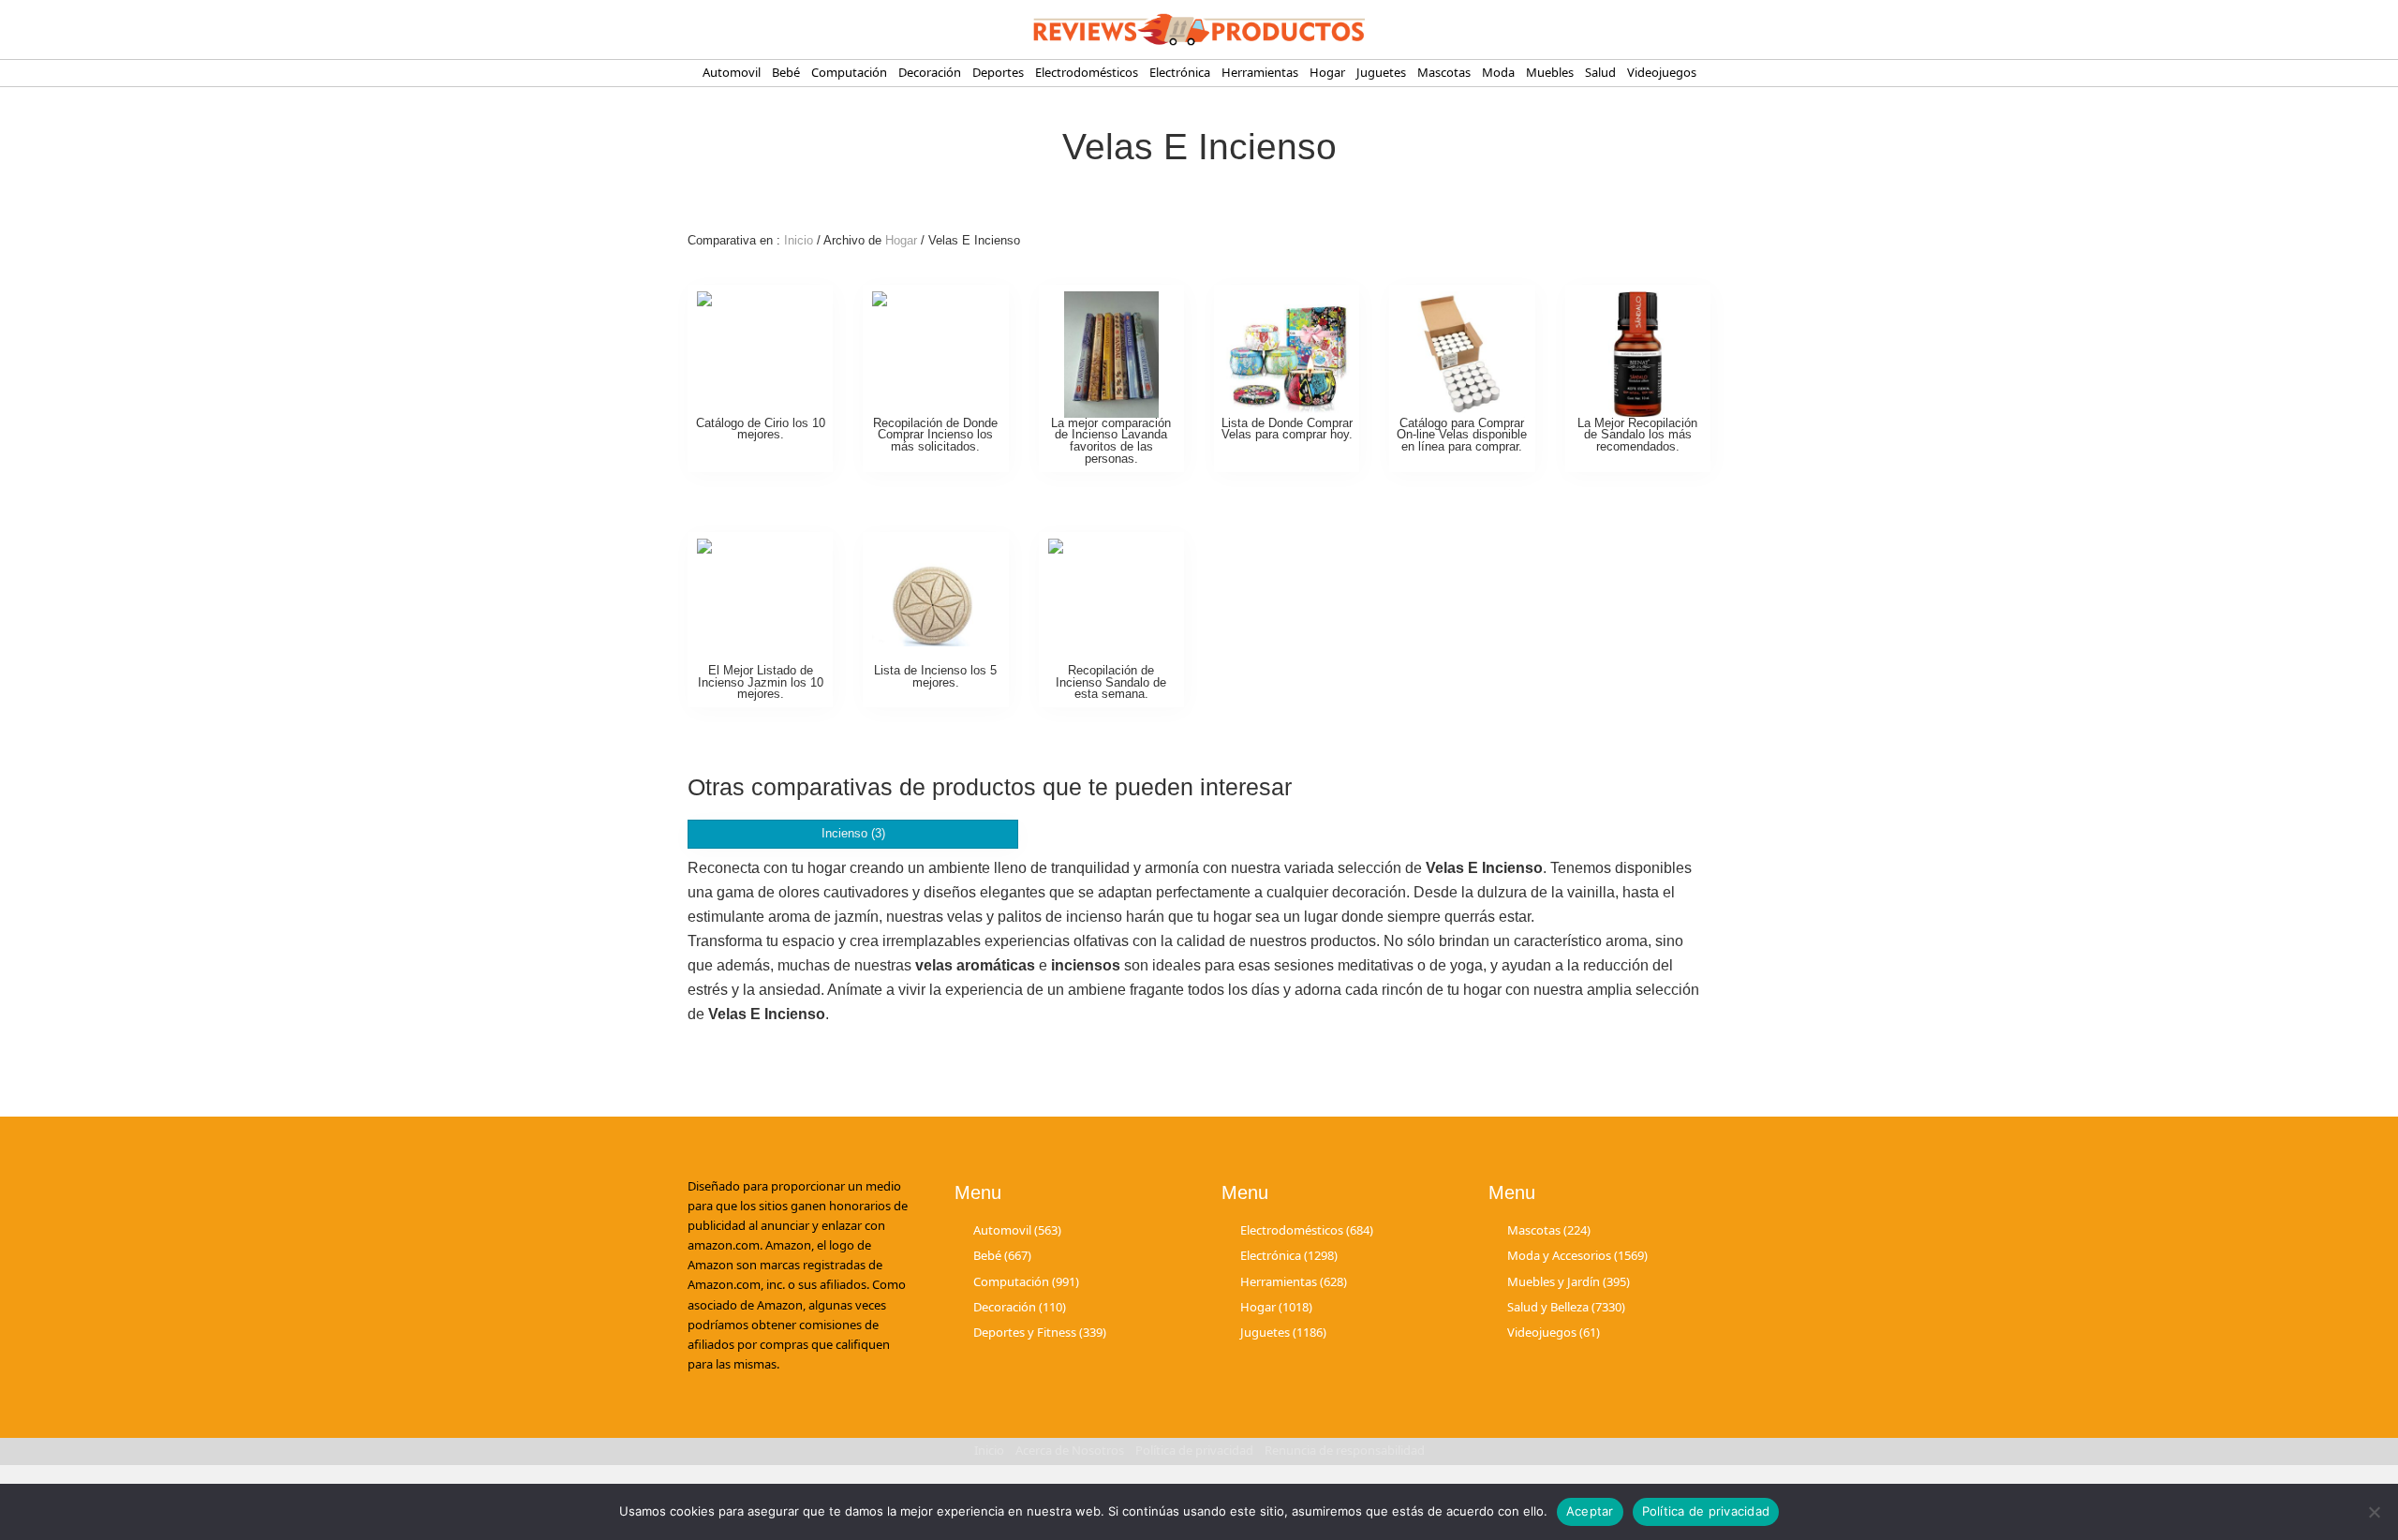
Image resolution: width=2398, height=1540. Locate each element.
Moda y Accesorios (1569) (1577, 1255)
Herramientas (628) (1294, 1281)
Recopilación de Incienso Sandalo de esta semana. (1111, 682)
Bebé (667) (1002, 1255)
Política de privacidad (1706, 1511)
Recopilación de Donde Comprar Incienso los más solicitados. (935, 435)
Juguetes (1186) (1283, 1332)
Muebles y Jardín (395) (1569, 1281)
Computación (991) (1026, 1281)
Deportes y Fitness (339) (1040, 1332)
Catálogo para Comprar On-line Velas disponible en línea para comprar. (1462, 435)
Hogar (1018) (1276, 1307)
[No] (2375, 1512)
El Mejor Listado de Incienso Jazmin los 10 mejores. (761, 682)
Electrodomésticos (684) (1307, 1230)
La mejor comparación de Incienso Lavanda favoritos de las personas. (1111, 441)
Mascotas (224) (1549, 1230)
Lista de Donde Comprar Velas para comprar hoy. (1287, 429)
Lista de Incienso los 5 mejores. (935, 676)
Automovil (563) (1017, 1230)
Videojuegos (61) (1554, 1332)
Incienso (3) (853, 833)
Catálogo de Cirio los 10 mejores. (761, 429)
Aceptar (1590, 1511)
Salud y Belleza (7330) (1566, 1307)
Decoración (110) (1020, 1307)
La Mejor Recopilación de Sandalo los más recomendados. (1637, 435)
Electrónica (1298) (1289, 1255)
